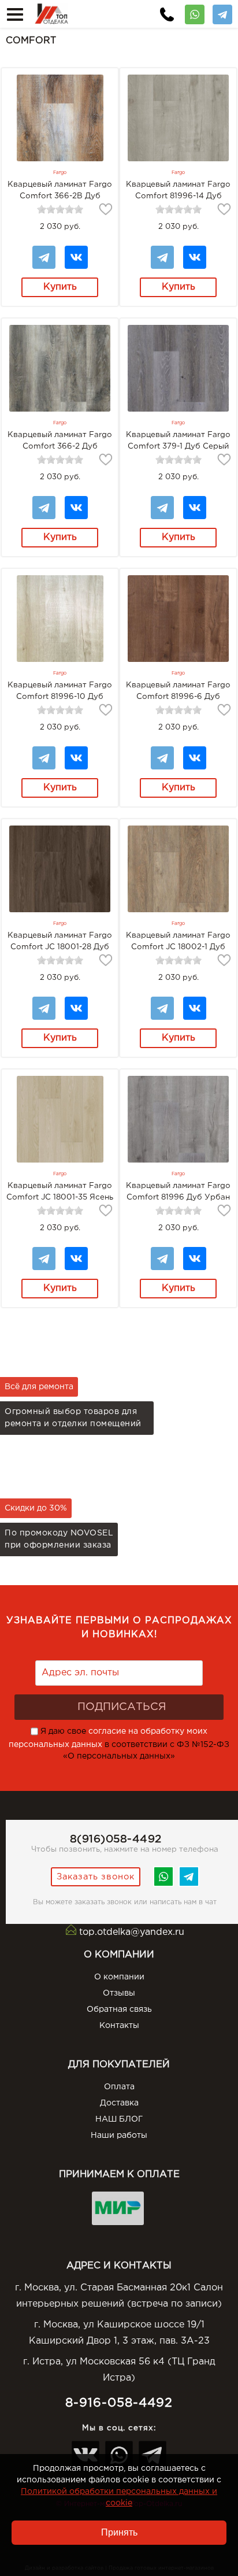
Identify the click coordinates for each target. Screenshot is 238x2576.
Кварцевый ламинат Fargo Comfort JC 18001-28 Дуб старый (60, 947)
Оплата (119, 2087)
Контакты (119, 2026)
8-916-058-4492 (119, 2403)
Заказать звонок (96, 1877)
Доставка (119, 2103)
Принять (119, 2532)
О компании (119, 1977)
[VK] (76, 251)
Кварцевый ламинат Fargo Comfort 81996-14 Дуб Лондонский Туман (178, 196)
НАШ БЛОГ (119, 2119)
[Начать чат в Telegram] (189, 1885)
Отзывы (119, 1993)
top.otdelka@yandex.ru (132, 1932)
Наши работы (119, 2135)
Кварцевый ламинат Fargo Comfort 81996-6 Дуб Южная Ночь (178, 697)
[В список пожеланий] (106, 209)
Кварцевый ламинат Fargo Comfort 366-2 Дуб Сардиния (60, 446)
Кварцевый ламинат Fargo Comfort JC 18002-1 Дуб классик (178, 947)
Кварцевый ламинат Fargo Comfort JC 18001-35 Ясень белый (60, 1197)
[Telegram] (222, 10)
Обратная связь (119, 2009)
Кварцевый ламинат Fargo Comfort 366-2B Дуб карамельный (60, 196)
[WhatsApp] (195, 10)
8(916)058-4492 (116, 1839)
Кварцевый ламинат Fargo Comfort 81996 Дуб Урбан (178, 1191)
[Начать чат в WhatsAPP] (163, 1885)
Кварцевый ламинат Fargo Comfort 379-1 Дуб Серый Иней (178, 446)
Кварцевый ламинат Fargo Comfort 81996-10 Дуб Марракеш (60, 697)
